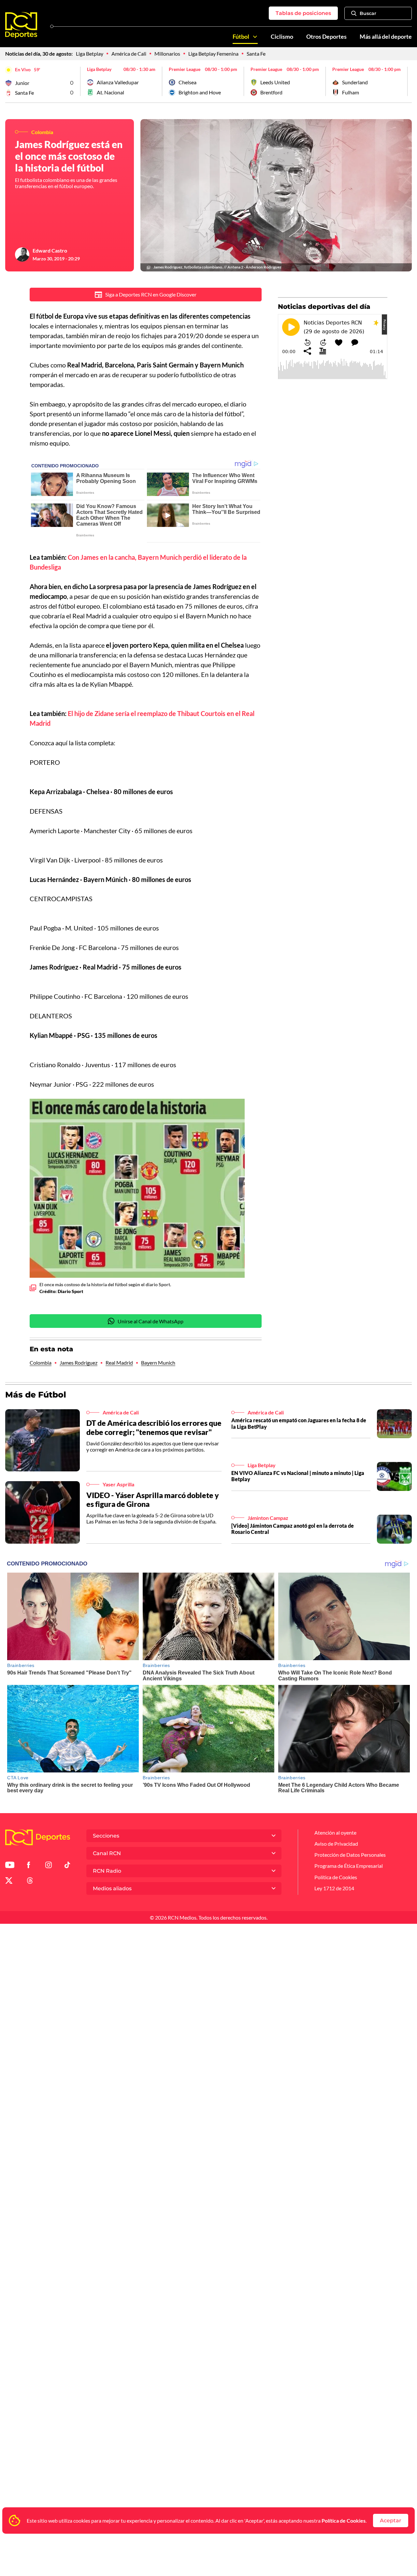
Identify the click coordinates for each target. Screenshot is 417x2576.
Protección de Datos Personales (350, 1855)
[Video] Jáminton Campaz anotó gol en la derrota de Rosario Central (293, 1529)
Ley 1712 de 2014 (334, 1888)
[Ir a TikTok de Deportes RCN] (67, 1866)
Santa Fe (256, 54)
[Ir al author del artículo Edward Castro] (22, 255)
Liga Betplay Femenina (213, 54)
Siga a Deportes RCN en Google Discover (151, 294)
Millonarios (167, 54)
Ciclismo (282, 37)
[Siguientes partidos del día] (407, 81)
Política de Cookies (344, 2521)
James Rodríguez (79, 1363)
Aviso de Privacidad (336, 1844)
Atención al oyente (335, 1832)
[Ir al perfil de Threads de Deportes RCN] (30, 1882)
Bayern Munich (158, 1363)
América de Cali (129, 54)
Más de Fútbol (36, 1395)
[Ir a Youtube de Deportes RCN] (10, 1866)
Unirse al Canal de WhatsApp (151, 1321)
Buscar (368, 13)
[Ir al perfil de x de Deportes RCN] (9, 1882)
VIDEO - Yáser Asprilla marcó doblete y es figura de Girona (153, 1500)
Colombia (41, 1363)
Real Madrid (119, 1363)
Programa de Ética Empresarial (349, 1866)
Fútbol (241, 37)
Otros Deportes (326, 37)
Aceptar (391, 2521)
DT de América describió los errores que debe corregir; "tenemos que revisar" (154, 1427)
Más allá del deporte (386, 37)
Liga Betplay (90, 54)
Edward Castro (50, 250)
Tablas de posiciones (303, 13)
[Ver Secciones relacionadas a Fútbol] (255, 37)
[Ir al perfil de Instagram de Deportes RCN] (49, 1866)
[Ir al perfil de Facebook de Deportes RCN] (29, 1866)
